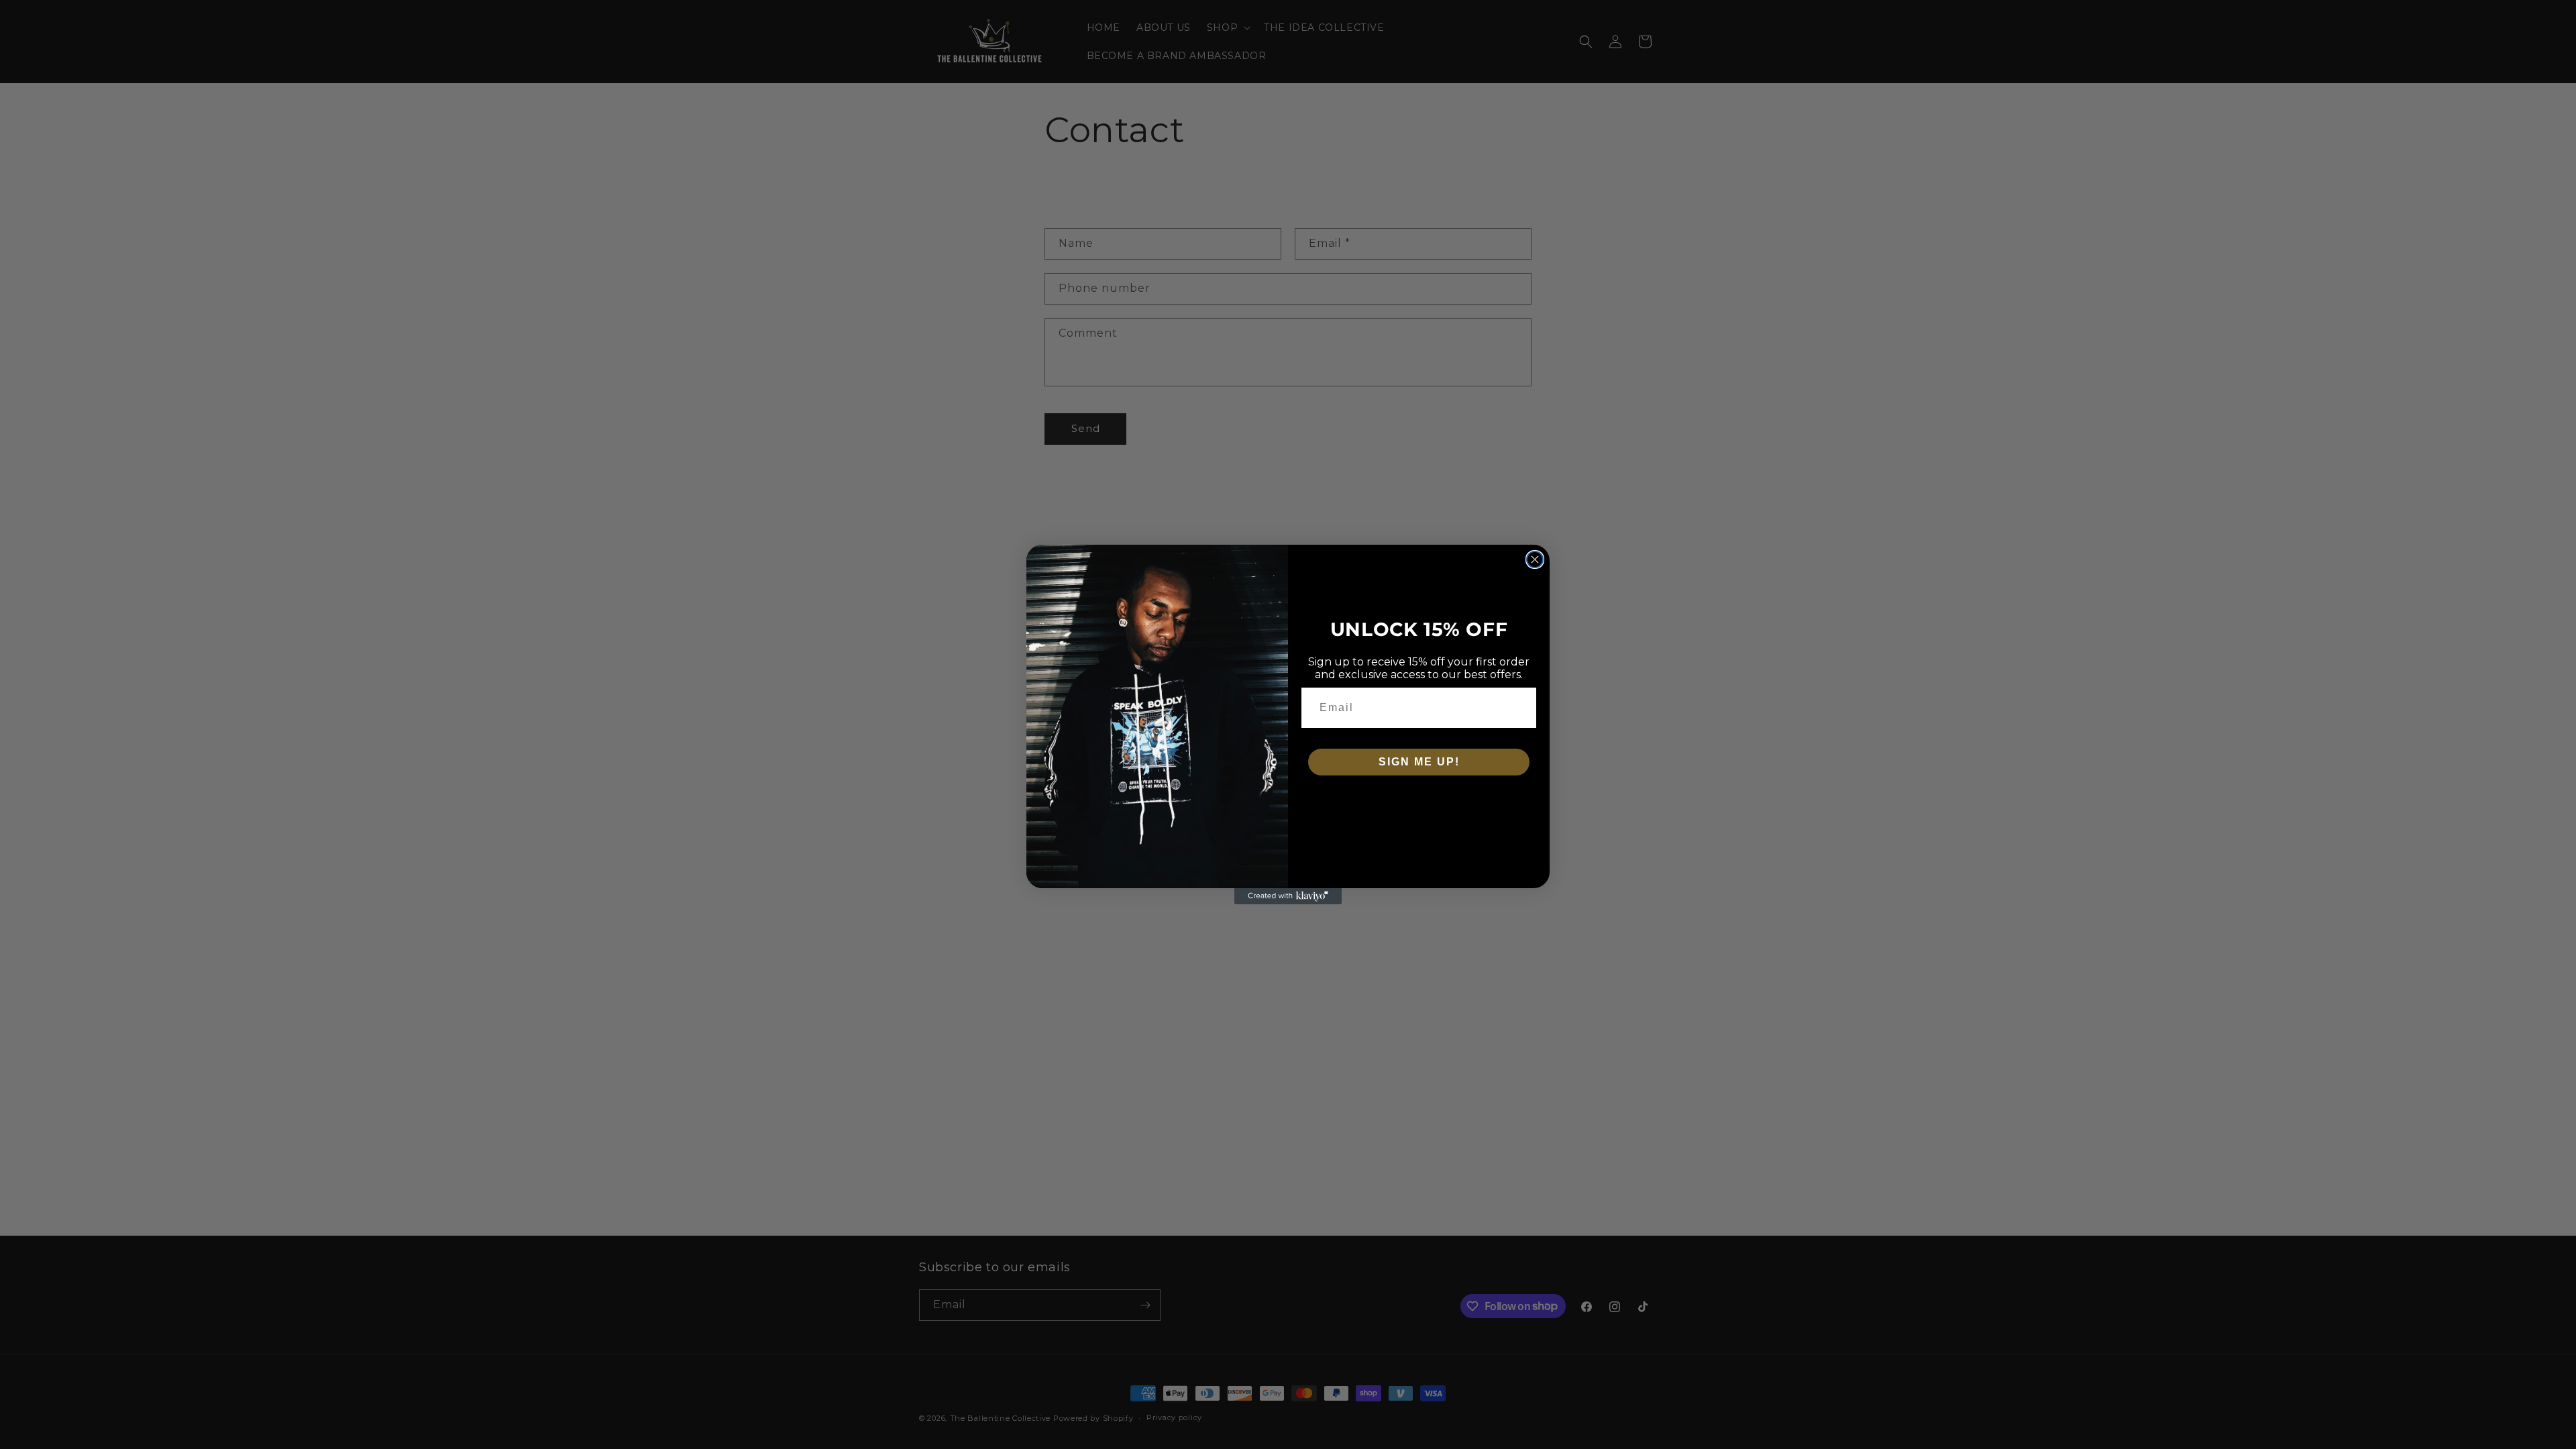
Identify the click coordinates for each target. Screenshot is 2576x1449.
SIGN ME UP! (1419, 762)
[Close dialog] (1535, 559)
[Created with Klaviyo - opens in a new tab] (1288, 896)
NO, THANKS (1419, 802)
